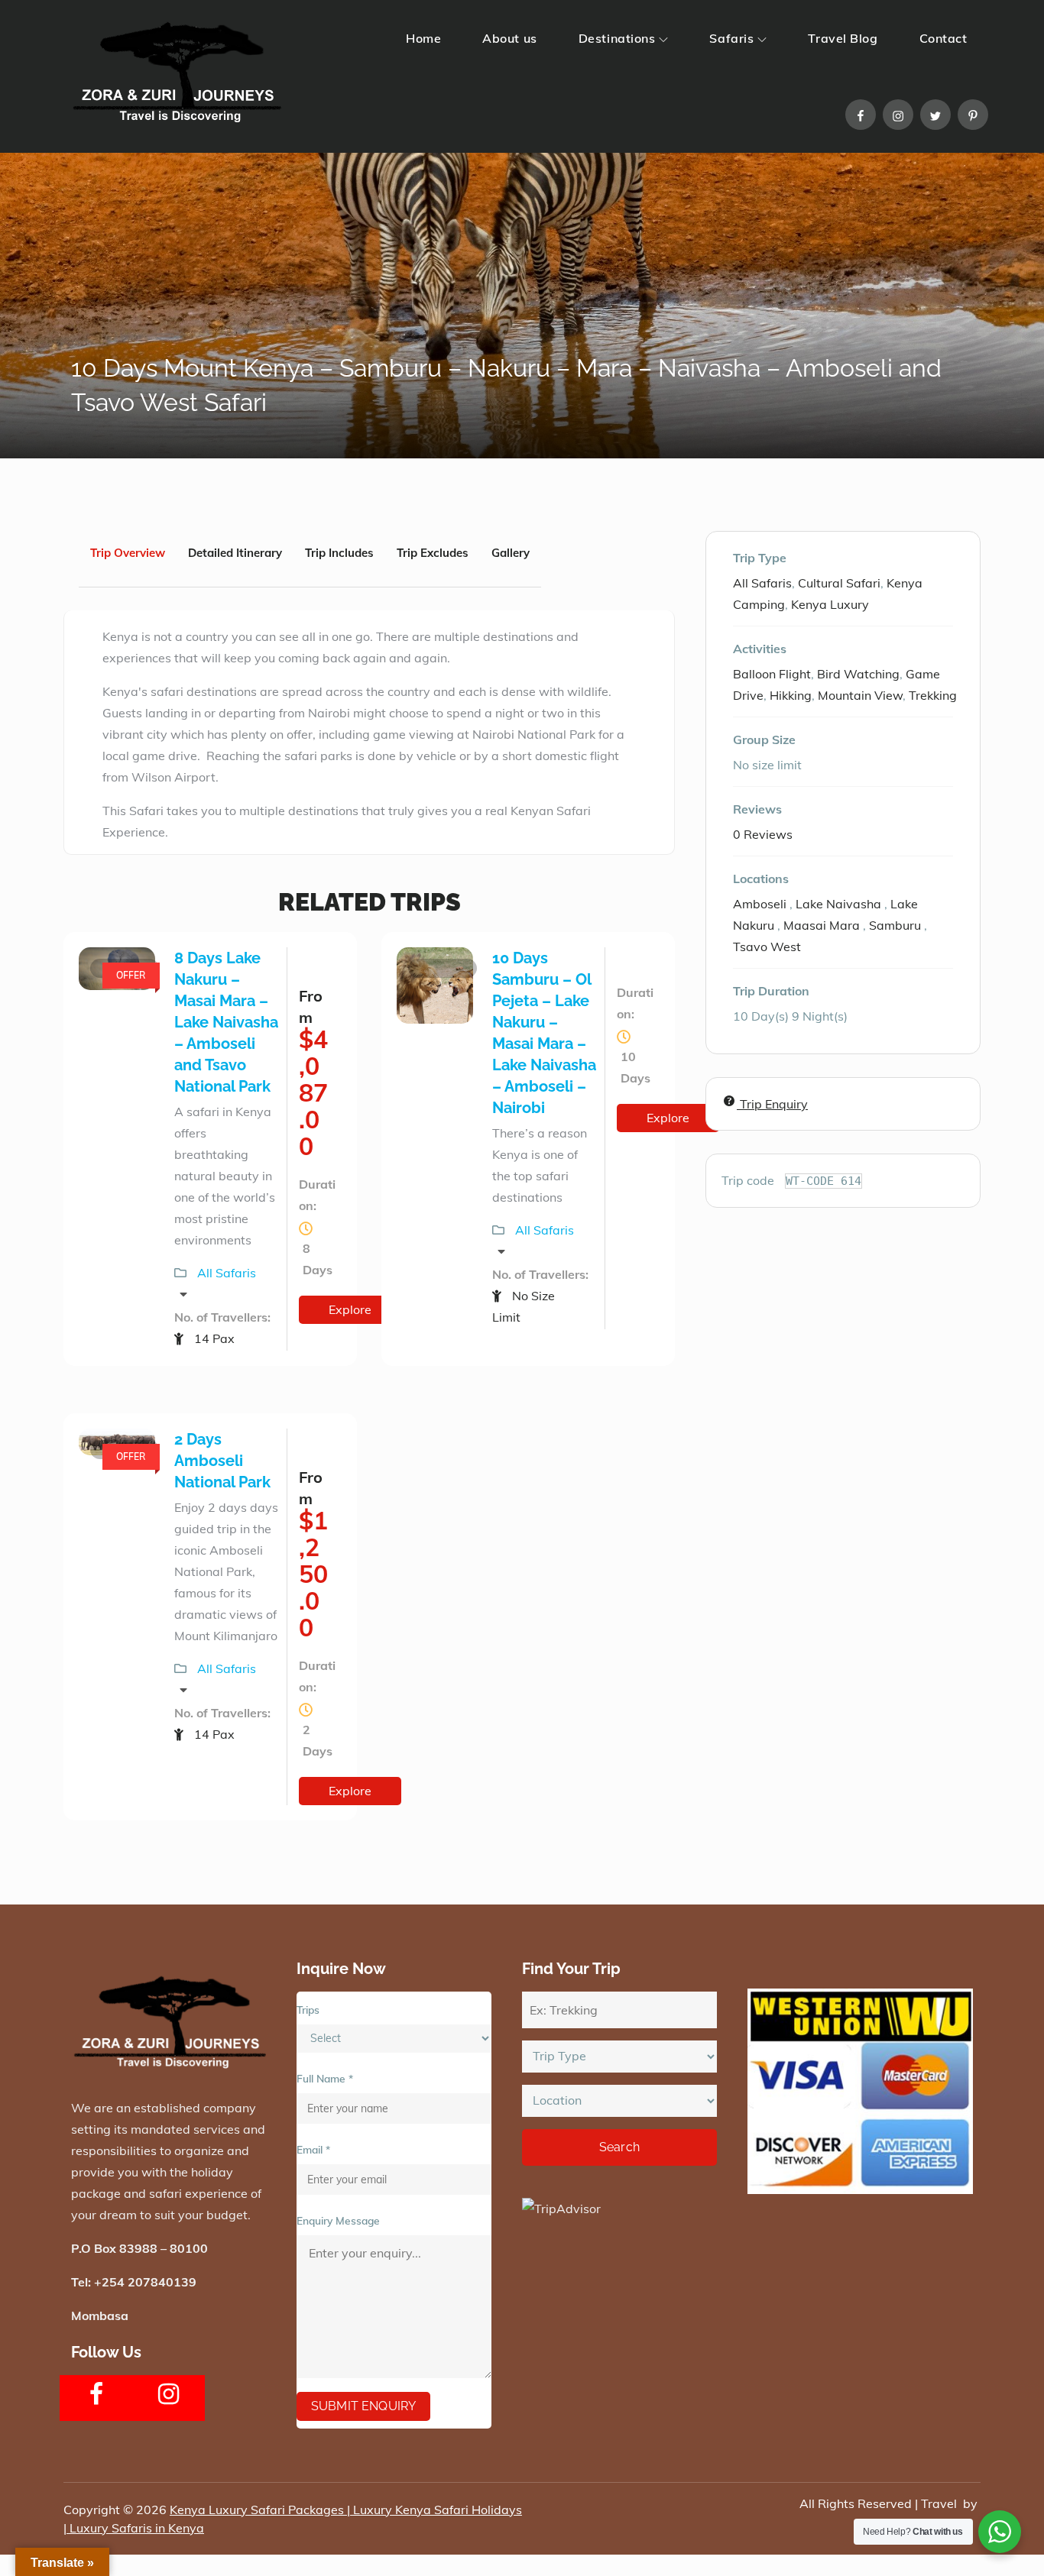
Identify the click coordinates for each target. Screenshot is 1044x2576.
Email (313, 2149)
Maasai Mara (822, 925)
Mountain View (860, 695)
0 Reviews (763, 834)
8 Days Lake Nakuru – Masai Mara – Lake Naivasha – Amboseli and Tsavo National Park (226, 1022)
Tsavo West (767, 947)
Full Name (325, 2078)
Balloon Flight (772, 674)
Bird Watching (858, 674)
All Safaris (227, 1273)
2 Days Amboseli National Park (222, 1461)
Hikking (791, 695)
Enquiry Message (338, 2220)
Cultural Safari (839, 583)
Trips (308, 2010)
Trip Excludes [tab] (433, 553)
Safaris (731, 38)
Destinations (617, 38)
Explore (350, 1309)
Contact (943, 38)
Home (423, 38)
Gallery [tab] (511, 553)
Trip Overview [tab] (128, 553)
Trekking (933, 695)
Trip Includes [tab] (339, 553)
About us (509, 38)
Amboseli (760, 904)
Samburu (895, 925)
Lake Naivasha (838, 904)
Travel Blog (843, 38)
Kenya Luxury (830, 604)
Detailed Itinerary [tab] (235, 553)
